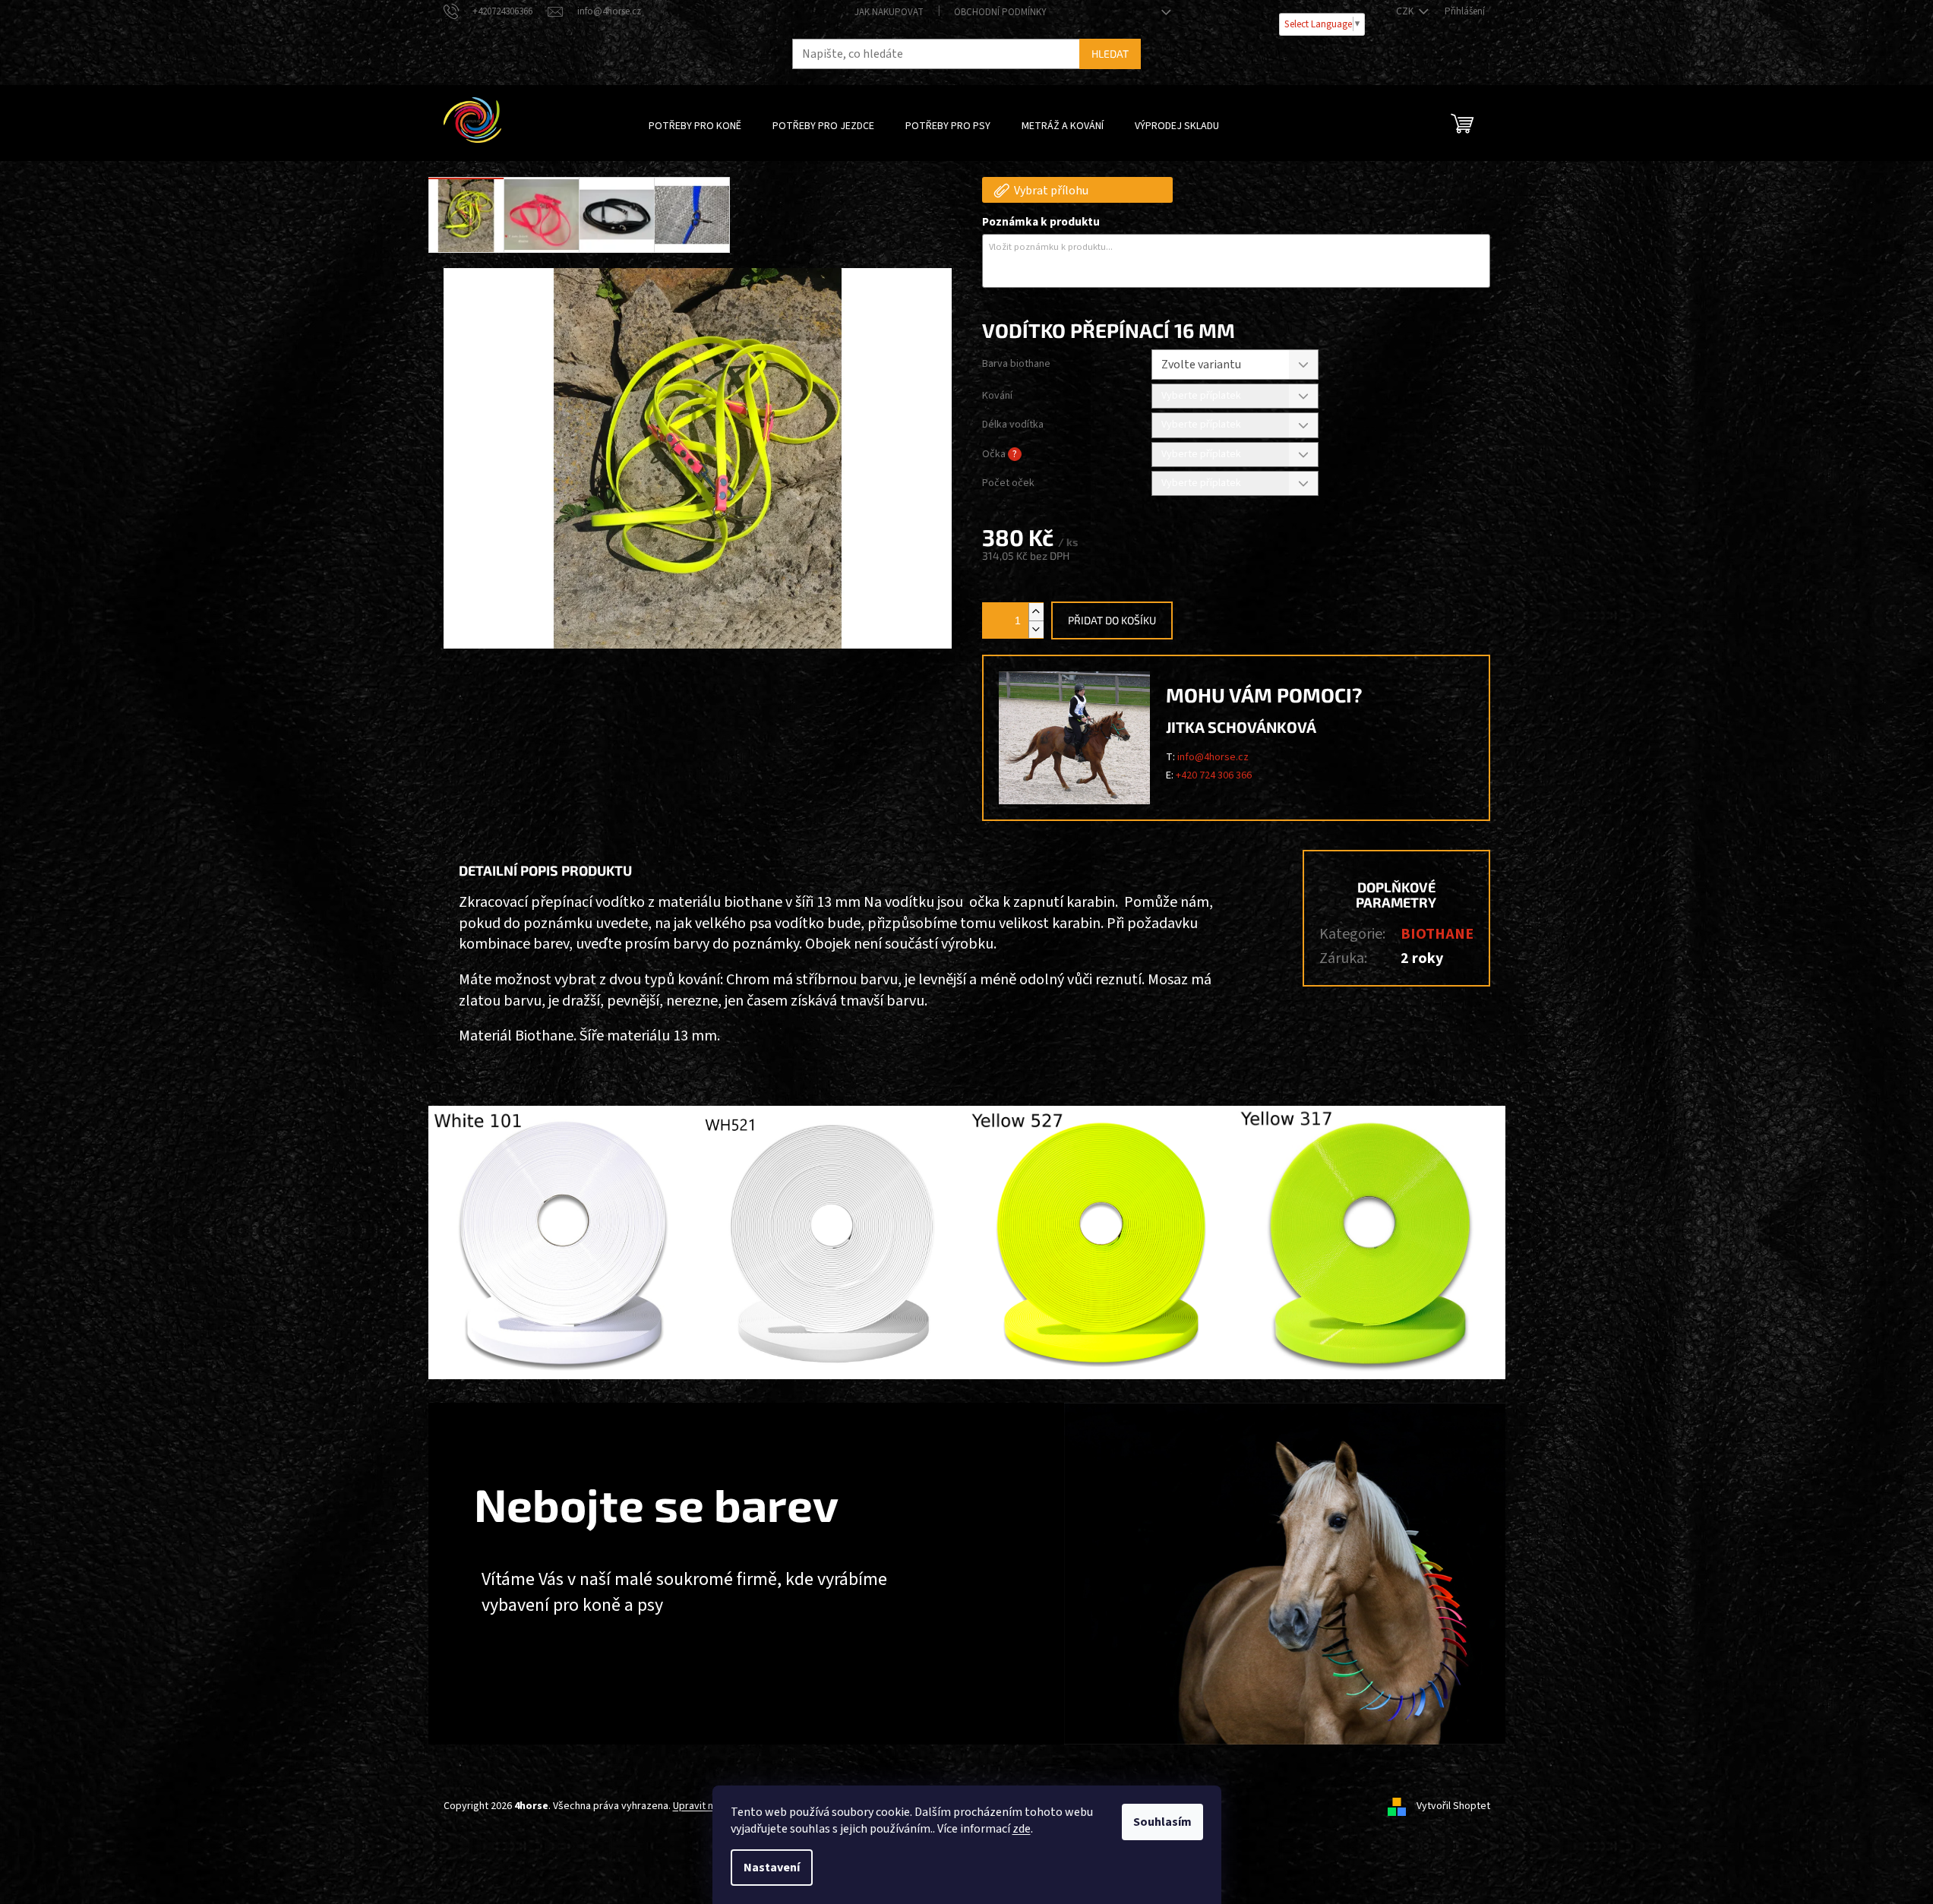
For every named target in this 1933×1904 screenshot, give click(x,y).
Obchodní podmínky (1000, 12)
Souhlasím (1162, 1822)
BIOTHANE (1437, 934)
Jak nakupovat (889, 12)
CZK (1406, 11)
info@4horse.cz (1213, 757)
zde (1022, 1829)
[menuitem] (695, 126)
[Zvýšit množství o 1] (1036, 612)
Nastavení (772, 1868)
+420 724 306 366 (1214, 775)
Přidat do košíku (1112, 620)
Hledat (1110, 54)
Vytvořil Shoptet (1453, 1806)
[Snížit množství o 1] (1036, 629)
